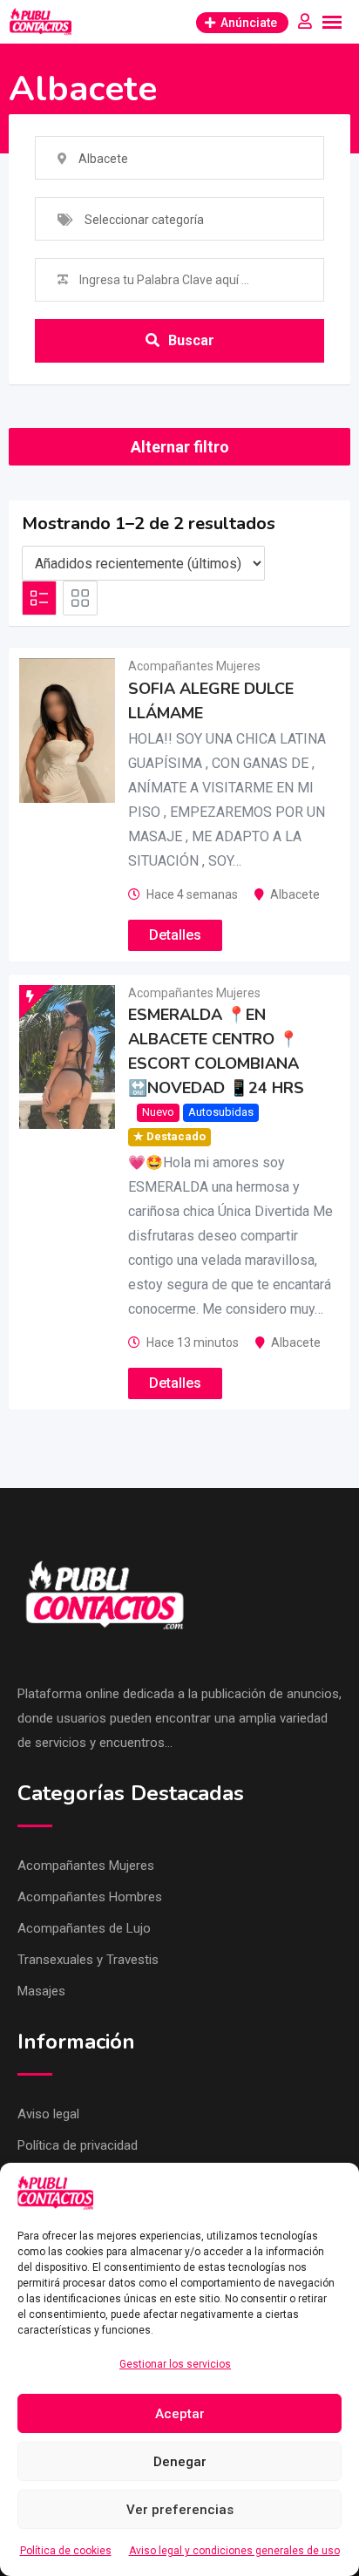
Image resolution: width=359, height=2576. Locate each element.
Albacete (295, 894)
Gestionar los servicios (175, 2364)
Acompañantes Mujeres (194, 666)
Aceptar (180, 2414)
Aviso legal (48, 2114)
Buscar (191, 340)
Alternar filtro (180, 447)
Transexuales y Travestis (88, 1960)
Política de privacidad (78, 2145)
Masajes (41, 1991)
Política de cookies (66, 2551)
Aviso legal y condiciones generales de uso (234, 2551)
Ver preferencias (180, 2510)
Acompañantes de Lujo (84, 1928)
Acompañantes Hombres (90, 1897)
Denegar (180, 2462)
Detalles (175, 935)
